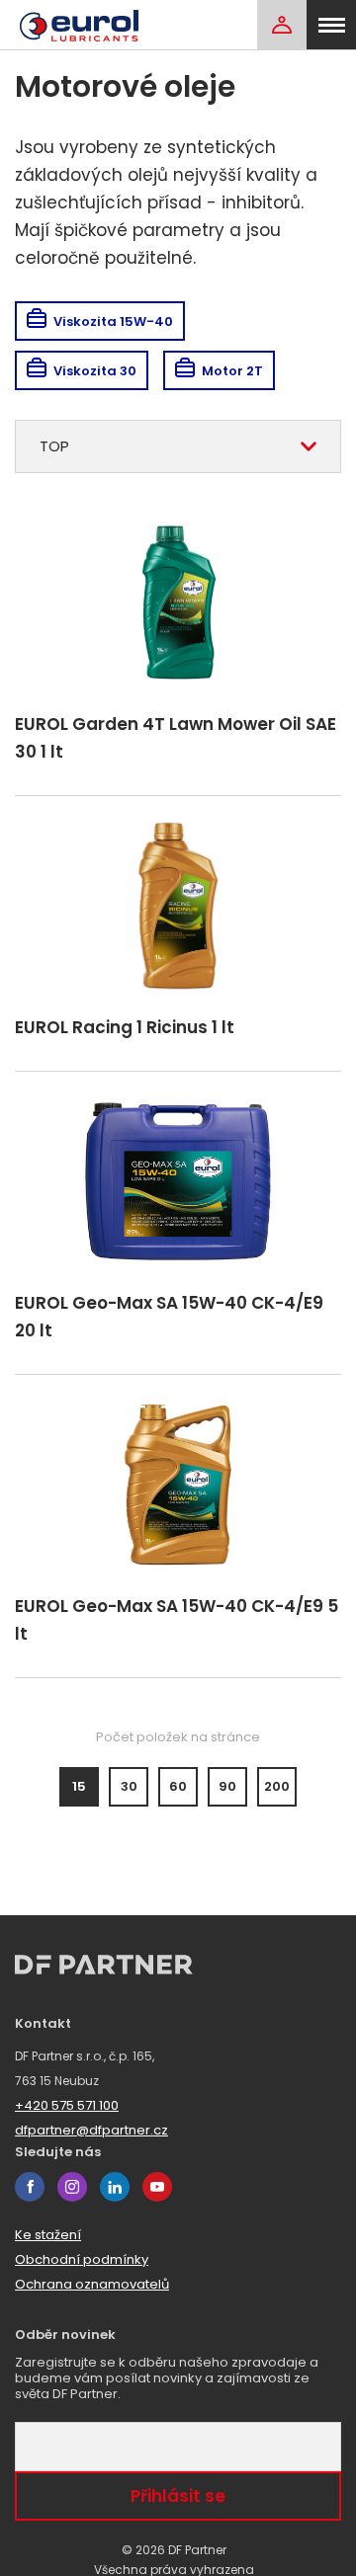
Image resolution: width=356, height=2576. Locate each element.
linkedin (115, 2187)
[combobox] (178, 446)
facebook (30, 2187)
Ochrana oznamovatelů (92, 2284)
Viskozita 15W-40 (113, 322)
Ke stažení (48, 2235)
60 (178, 1786)
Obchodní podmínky (82, 2259)
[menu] (331, 25)
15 (79, 1786)
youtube (157, 2187)
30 (129, 1786)
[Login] (282, 25)
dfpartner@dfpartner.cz (91, 2130)
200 (277, 1786)
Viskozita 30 (95, 371)
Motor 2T (232, 371)
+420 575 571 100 (67, 2105)
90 (227, 1786)
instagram (72, 2187)
